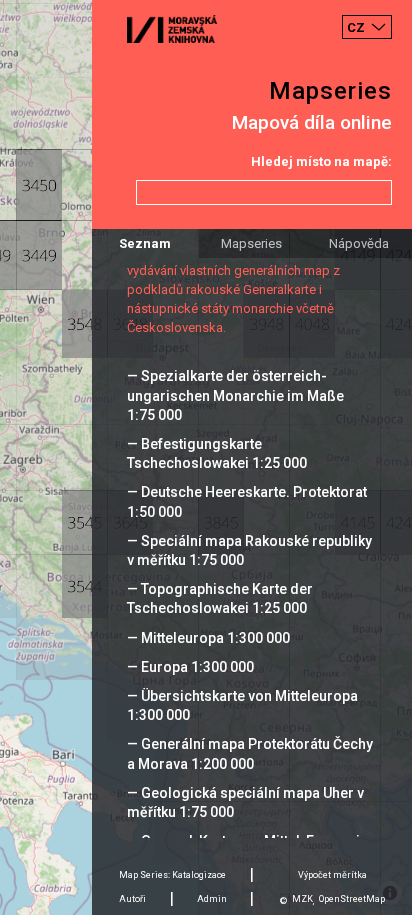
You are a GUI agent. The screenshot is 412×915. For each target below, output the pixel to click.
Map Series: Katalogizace (172, 875)
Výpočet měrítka (332, 875)
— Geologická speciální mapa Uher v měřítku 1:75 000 (245, 802)
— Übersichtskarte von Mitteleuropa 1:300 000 (242, 705)
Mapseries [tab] (251, 243)
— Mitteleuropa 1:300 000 (208, 638)
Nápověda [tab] (359, 243)
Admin (212, 899)
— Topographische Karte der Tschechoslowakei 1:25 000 (220, 598)
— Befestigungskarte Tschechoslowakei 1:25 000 (217, 453)
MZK (302, 899)
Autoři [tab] (132, 899)
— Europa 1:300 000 (190, 667)
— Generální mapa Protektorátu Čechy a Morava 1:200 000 (250, 753)
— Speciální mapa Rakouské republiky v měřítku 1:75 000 (249, 550)
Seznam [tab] (145, 243)
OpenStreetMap (352, 899)
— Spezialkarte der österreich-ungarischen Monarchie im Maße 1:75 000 (235, 395)
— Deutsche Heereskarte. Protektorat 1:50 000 (247, 501)
